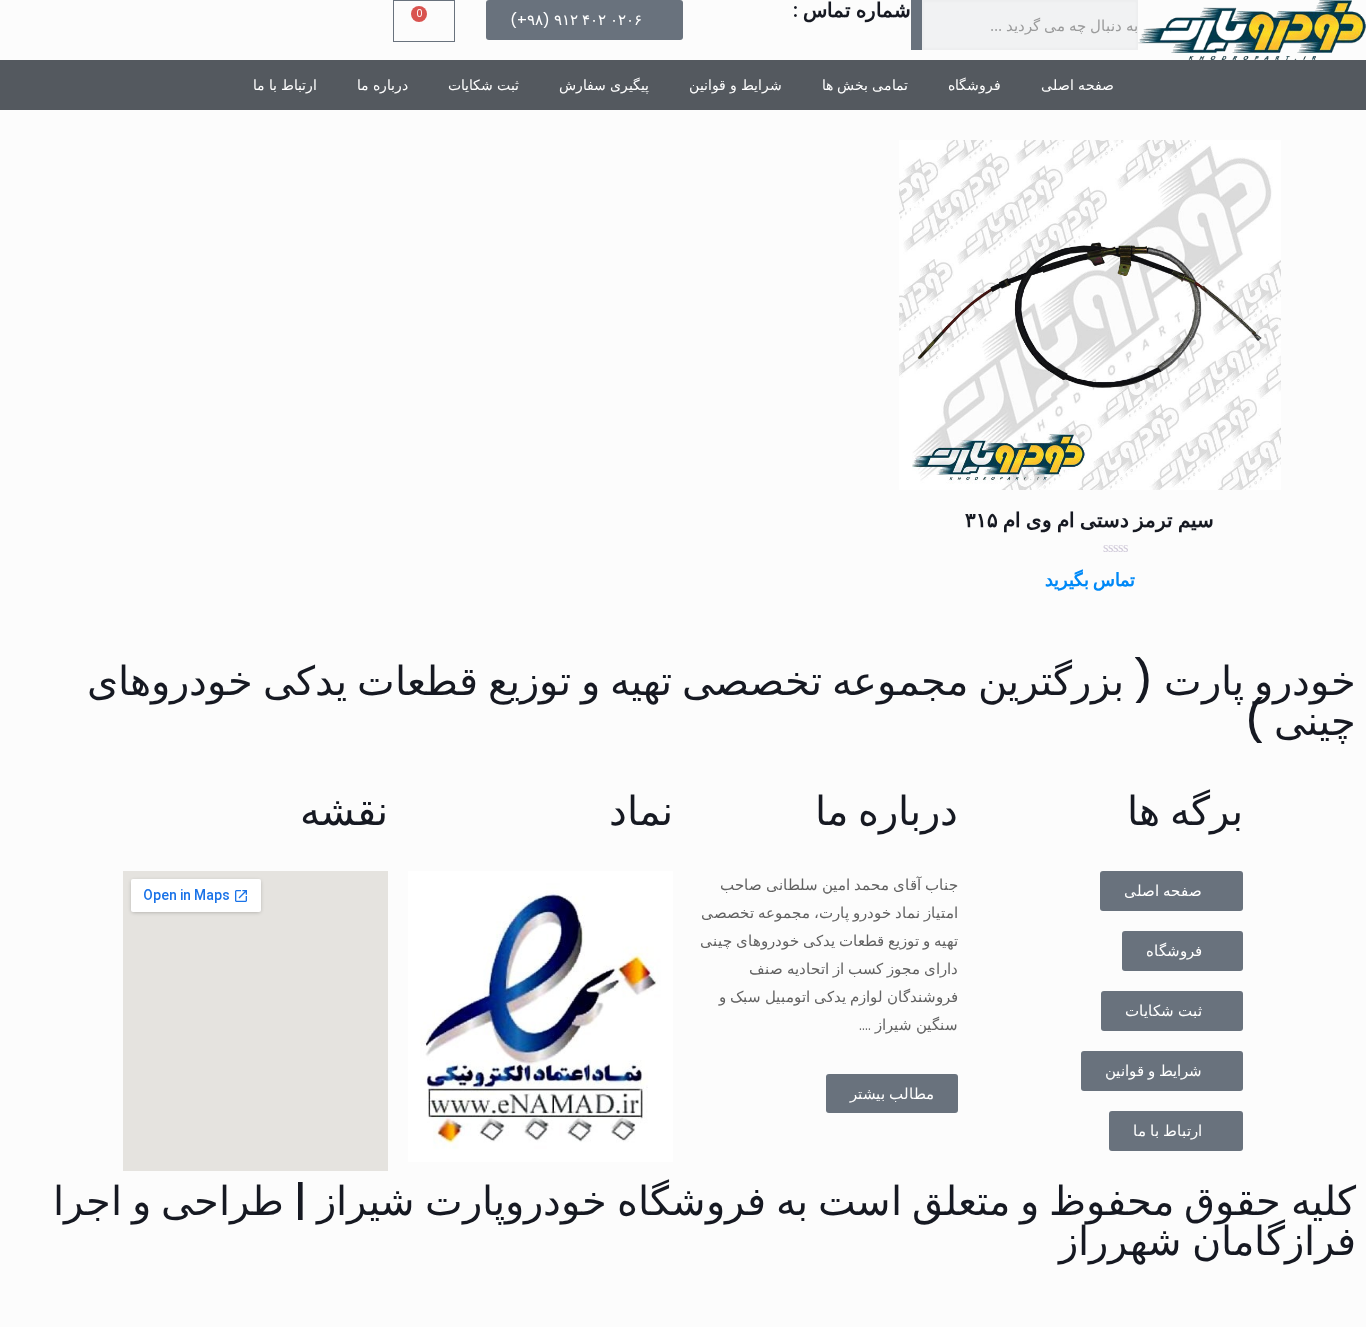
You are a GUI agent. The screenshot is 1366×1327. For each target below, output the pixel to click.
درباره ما (382, 85)
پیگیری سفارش (604, 85)
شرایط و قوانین (735, 85)
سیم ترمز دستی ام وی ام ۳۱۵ (1089, 520)
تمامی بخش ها (865, 85)
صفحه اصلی (1077, 85)
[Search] (916, 25)
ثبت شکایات (483, 85)
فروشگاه (974, 85)
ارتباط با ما (285, 85)
